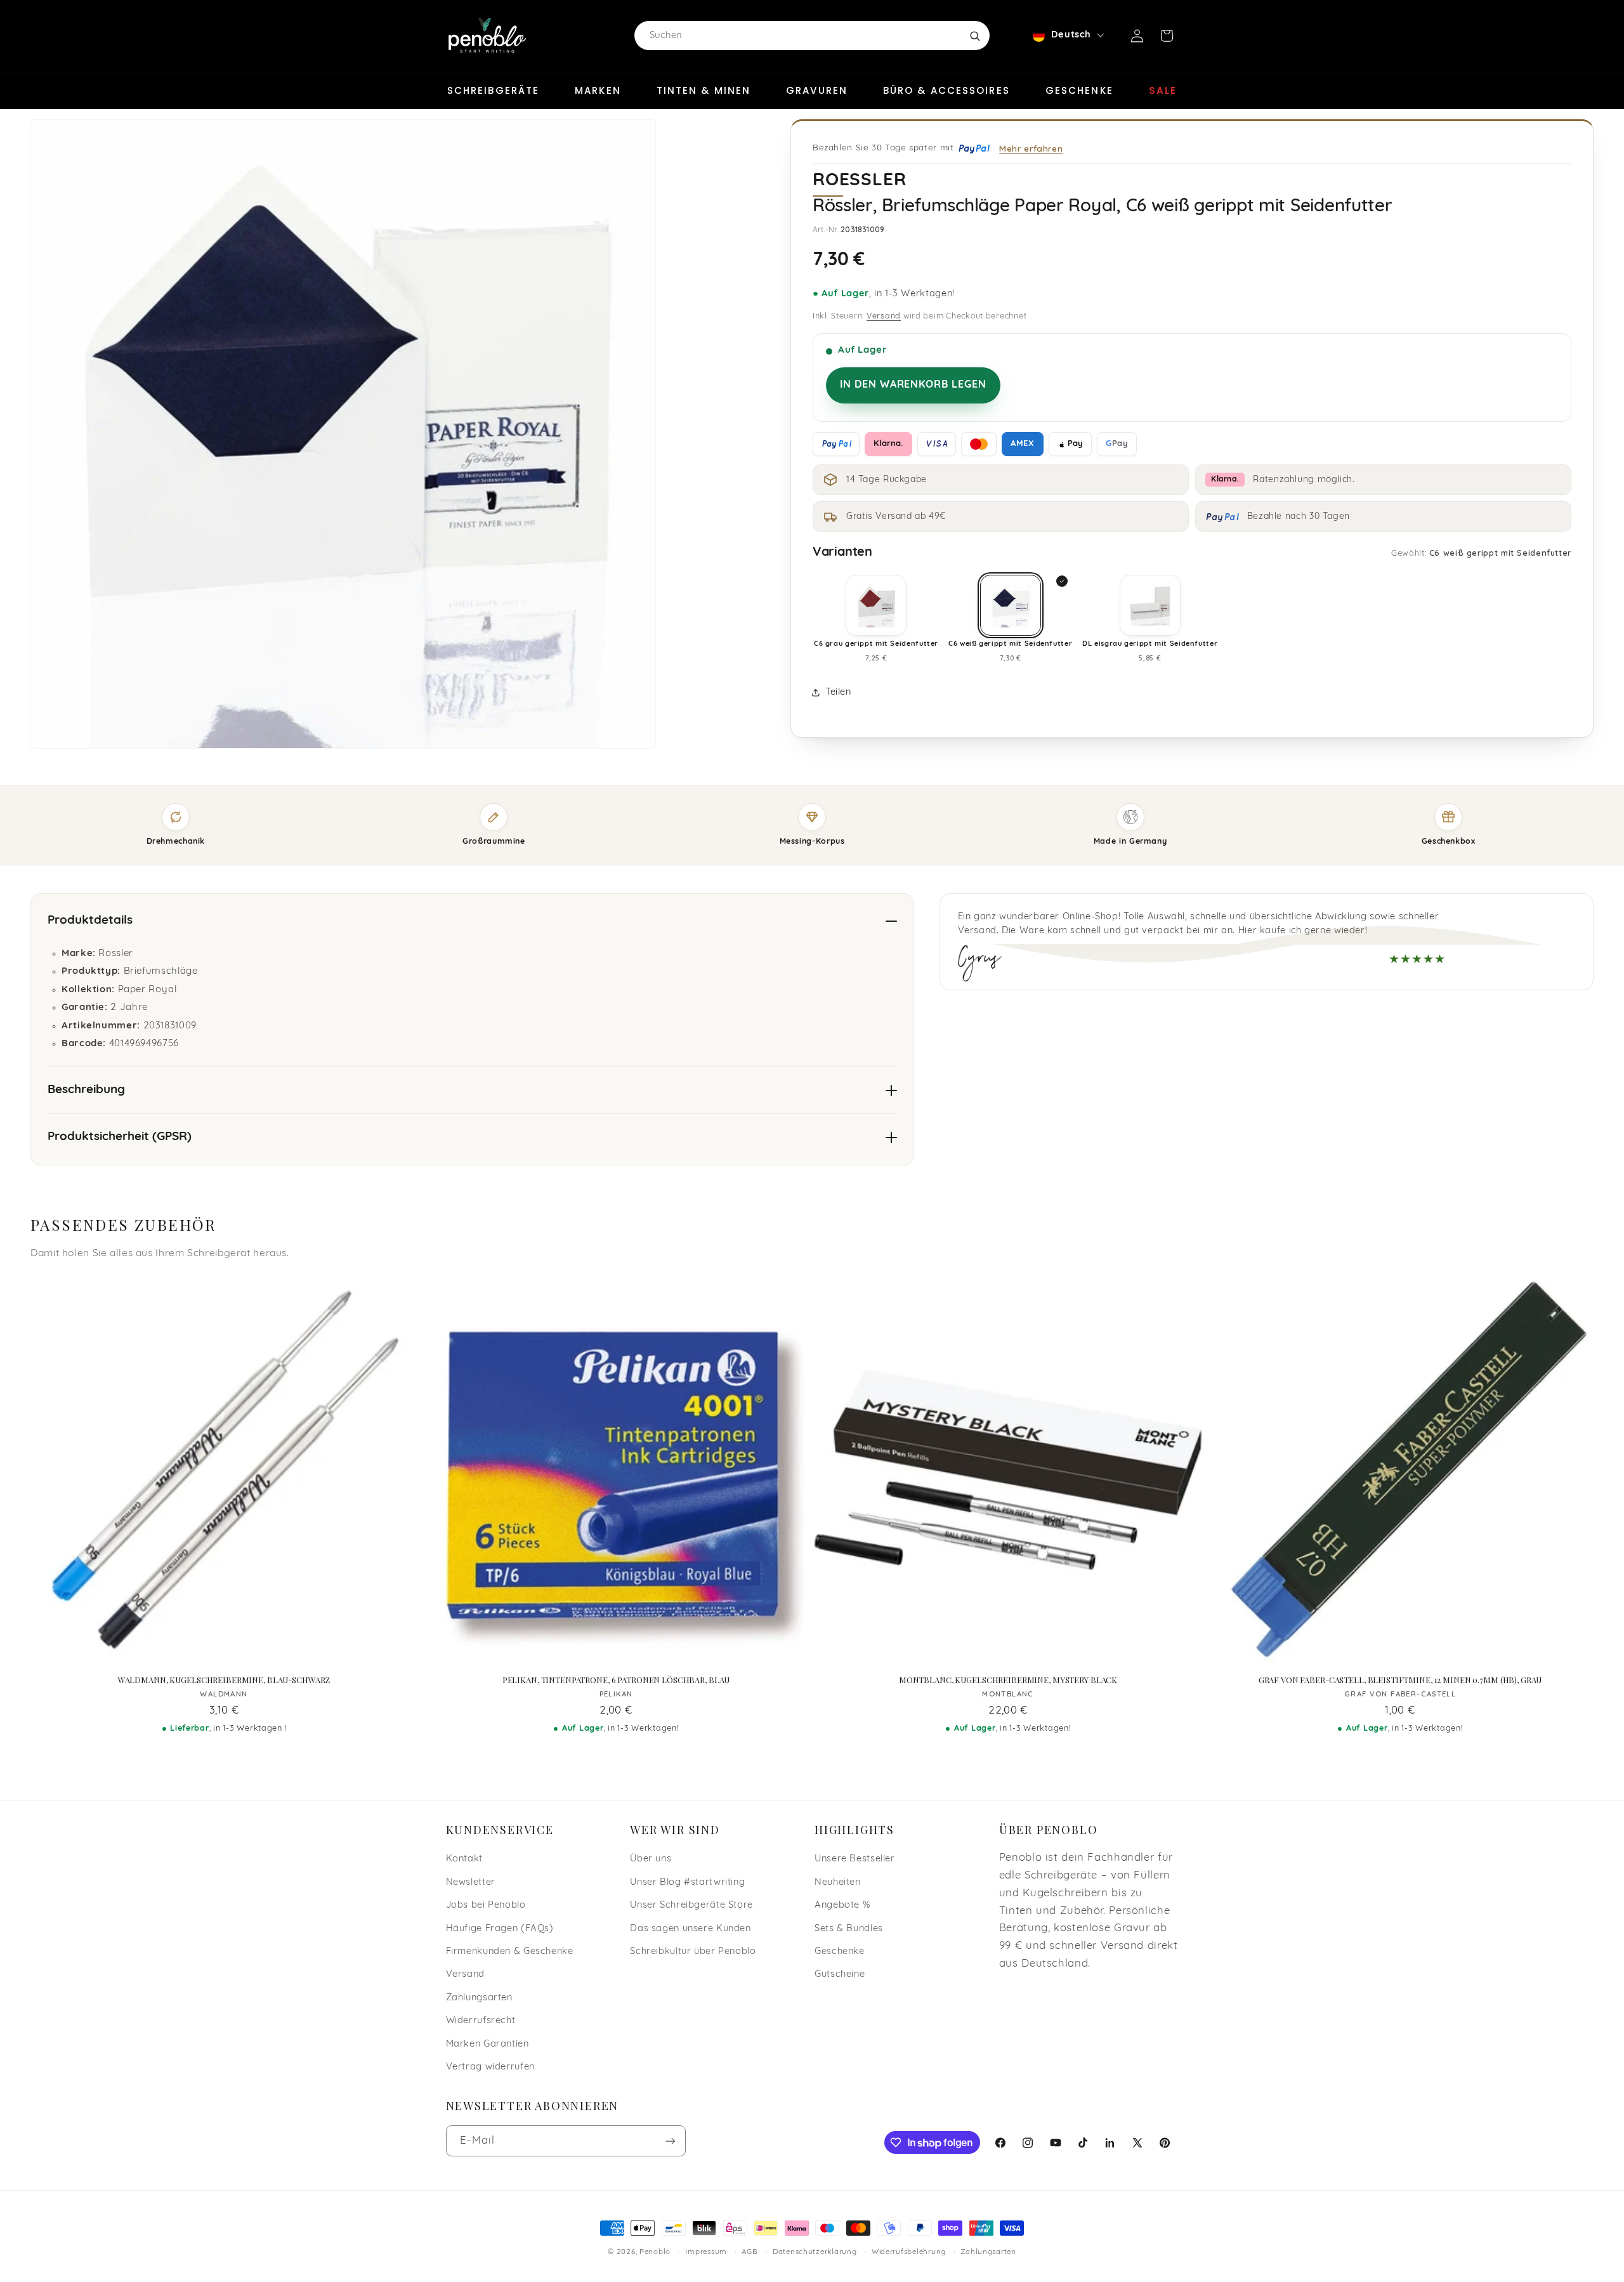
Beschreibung (86, 1090)
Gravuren (817, 90)
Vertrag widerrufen (490, 2067)
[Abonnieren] (670, 2141)
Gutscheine (840, 1975)
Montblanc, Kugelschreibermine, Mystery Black (1008, 1680)
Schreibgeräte (493, 90)
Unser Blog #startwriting (687, 1883)
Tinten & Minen (704, 90)
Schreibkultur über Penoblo (693, 1952)
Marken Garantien (488, 2044)
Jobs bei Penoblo (486, 1905)
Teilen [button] (838, 692)
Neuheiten (838, 1883)
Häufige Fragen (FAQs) (500, 1929)
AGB (750, 2252)
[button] (1167, 36)
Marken (598, 90)
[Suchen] (974, 36)
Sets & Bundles (849, 1929)
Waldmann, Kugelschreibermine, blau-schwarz (224, 1680)
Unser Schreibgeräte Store (691, 1905)
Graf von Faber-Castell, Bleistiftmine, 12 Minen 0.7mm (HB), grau (1400, 1680)
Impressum (706, 2252)
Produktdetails (90, 921)
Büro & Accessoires (946, 90)
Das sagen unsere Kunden (691, 1929)
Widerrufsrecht (481, 2021)
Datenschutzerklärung (815, 2252)
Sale (1163, 90)
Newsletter (471, 1883)
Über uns (651, 1859)
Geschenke (1079, 90)
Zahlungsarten (479, 1998)
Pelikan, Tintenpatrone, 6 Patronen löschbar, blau (616, 1680)
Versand (884, 317)
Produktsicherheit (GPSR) (120, 1137)
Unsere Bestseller (855, 1859)
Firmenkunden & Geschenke (510, 1952)
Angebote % (842, 1905)
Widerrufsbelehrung (909, 2252)
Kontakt (464, 1859)
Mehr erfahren (1031, 148)
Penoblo (655, 2252)
